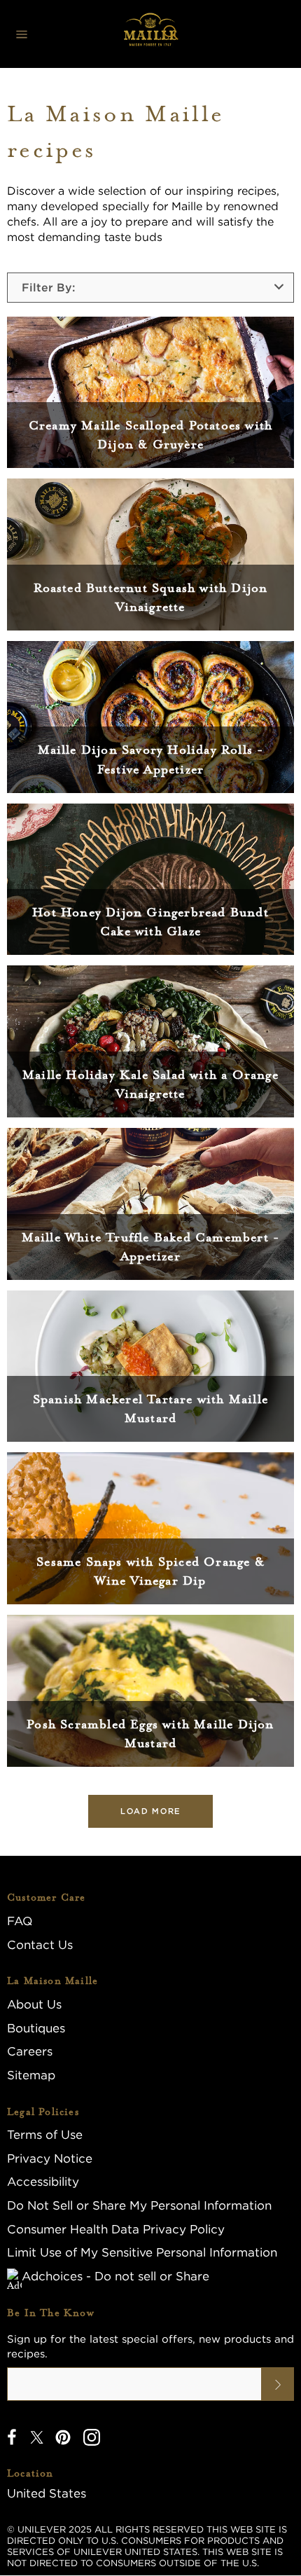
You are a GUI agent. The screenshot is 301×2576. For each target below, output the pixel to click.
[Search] (171, 34)
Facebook (12, 2437)
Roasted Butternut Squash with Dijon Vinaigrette (151, 597)
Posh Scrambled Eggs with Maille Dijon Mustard (150, 1734)
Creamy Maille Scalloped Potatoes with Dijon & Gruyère (150, 435)
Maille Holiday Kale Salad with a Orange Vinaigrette (150, 1084)
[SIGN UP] (278, 2384)
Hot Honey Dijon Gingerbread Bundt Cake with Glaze (150, 922)
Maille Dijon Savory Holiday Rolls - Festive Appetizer (151, 759)
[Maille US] (150, 34)
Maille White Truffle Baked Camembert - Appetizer (151, 1247)
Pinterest (63, 2437)
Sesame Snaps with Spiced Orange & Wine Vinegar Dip (150, 1571)
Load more (150, 1811)
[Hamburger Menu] (22, 34)
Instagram (92, 2437)
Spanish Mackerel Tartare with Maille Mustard (150, 1408)
